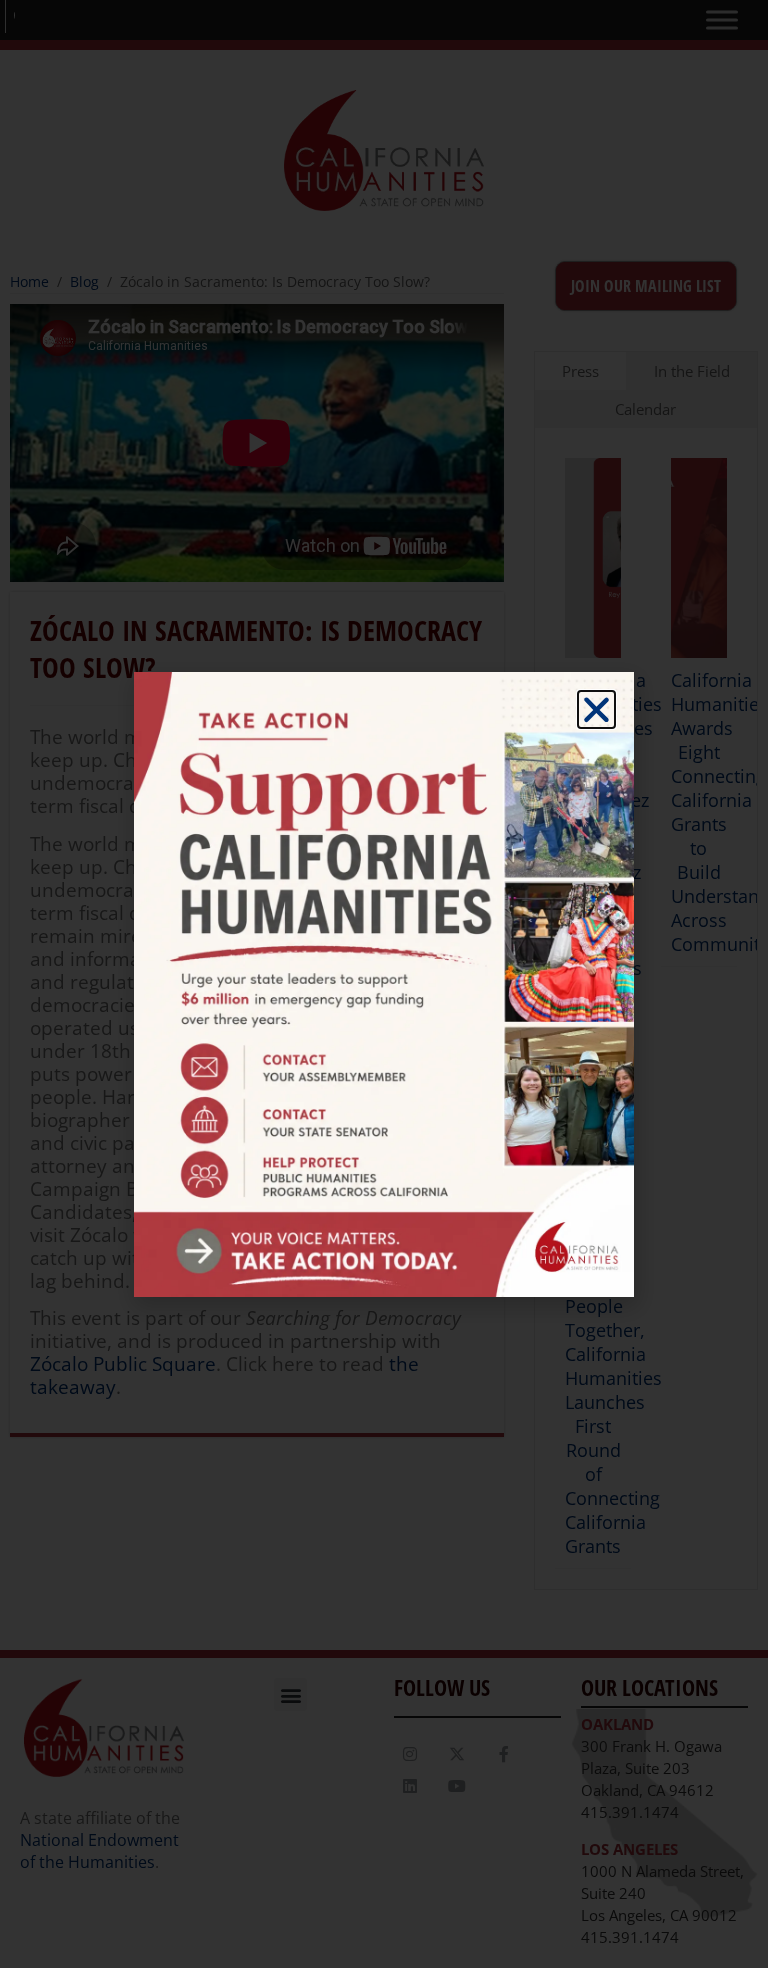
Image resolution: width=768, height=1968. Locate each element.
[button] (596, 709)
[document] (384, 984)
